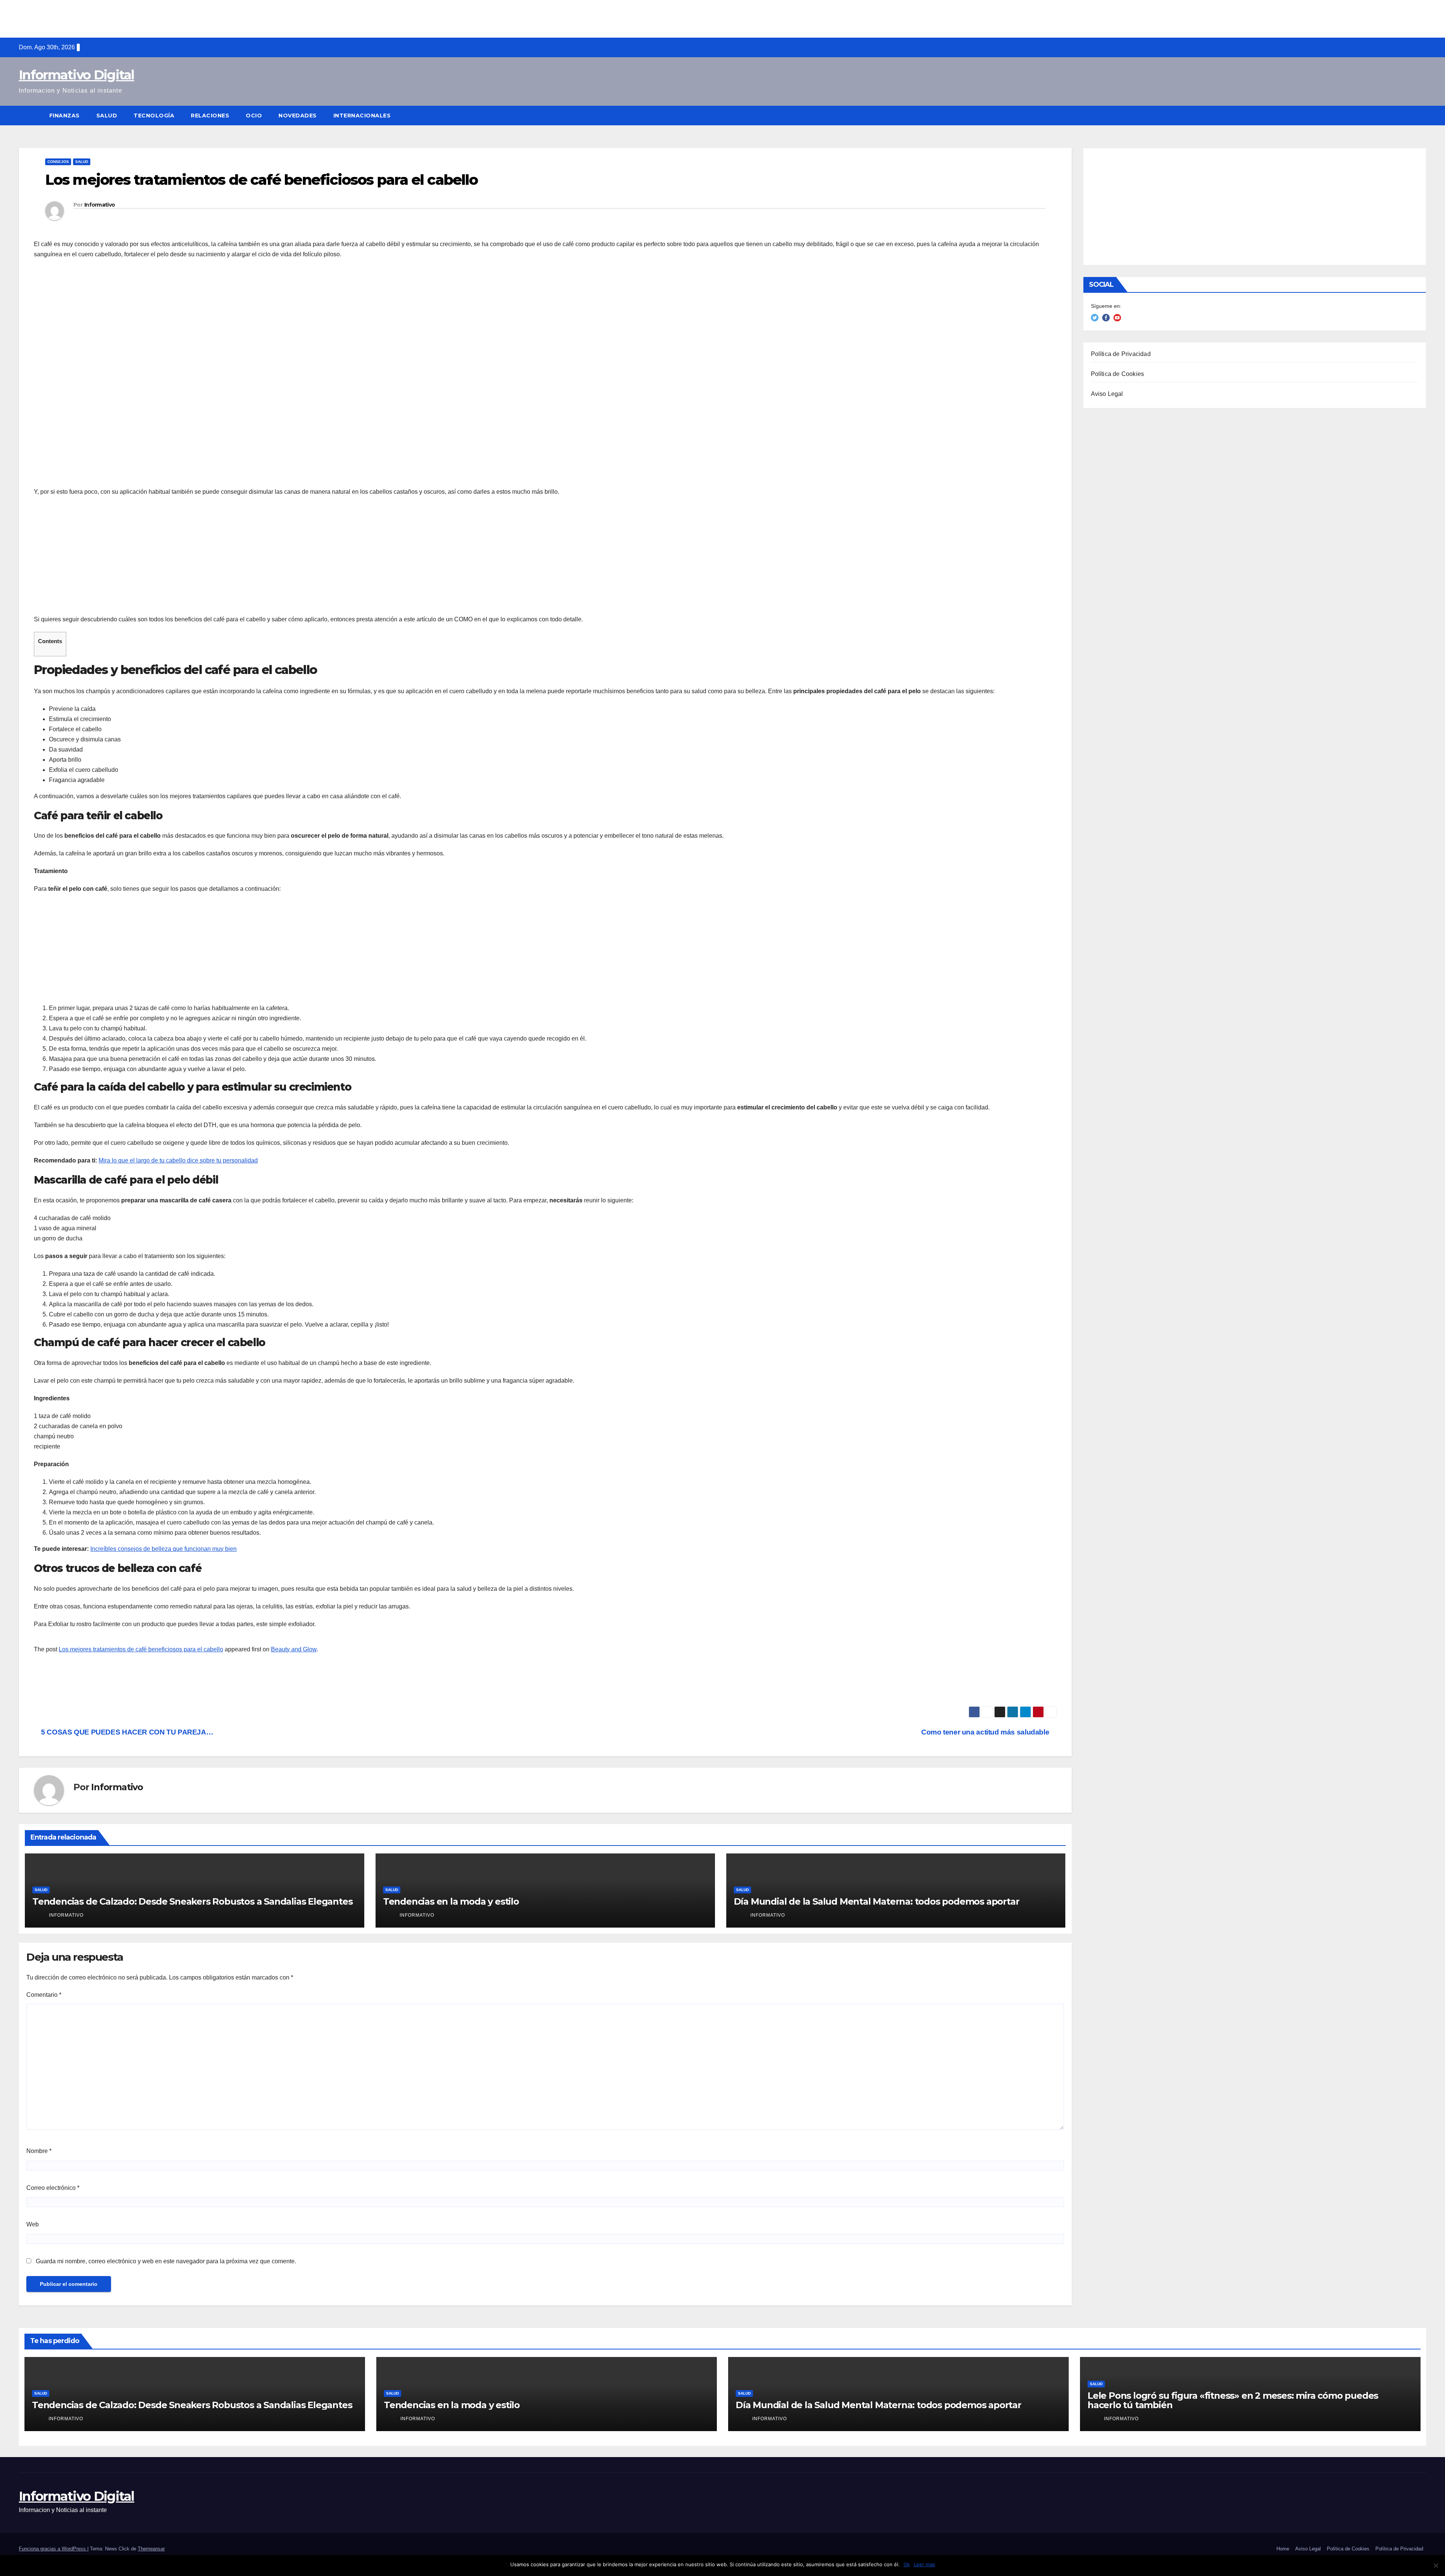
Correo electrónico (53, 2188)
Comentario (44, 1995)
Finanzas (65, 116)
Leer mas (924, 2564)
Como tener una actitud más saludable (986, 1732)
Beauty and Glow (294, 1649)
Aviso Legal (1107, 394)
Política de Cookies (1118, 374)
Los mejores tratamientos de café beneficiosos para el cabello (141, 1649)
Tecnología (154, 116)
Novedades (298, 116)
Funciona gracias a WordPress (53, 2549)
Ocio (254, 116)
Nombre (39, 2151)
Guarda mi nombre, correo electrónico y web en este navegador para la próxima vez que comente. (166, 2261)
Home (1283, 2549)
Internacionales (362, 116)
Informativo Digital (77, 75)
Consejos (58, 162)
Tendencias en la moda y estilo (451, 1901)
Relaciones (210, 116)
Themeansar (151, 2549)
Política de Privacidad (1121, 354)
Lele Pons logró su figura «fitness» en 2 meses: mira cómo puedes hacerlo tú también (1233, 2400)
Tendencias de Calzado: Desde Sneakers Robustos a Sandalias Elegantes (192, 1901)
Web (33, 2224)
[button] (1421, 115)
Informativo (100, 205)
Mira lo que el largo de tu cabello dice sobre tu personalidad (178, 1160)
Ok (907, 2564)
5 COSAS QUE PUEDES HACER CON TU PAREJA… (126, 1732)
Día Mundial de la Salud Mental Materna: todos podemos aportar (877, 1901)
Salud (107, 116)
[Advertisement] (722, 17)
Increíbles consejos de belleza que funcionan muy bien (164, 1549)
